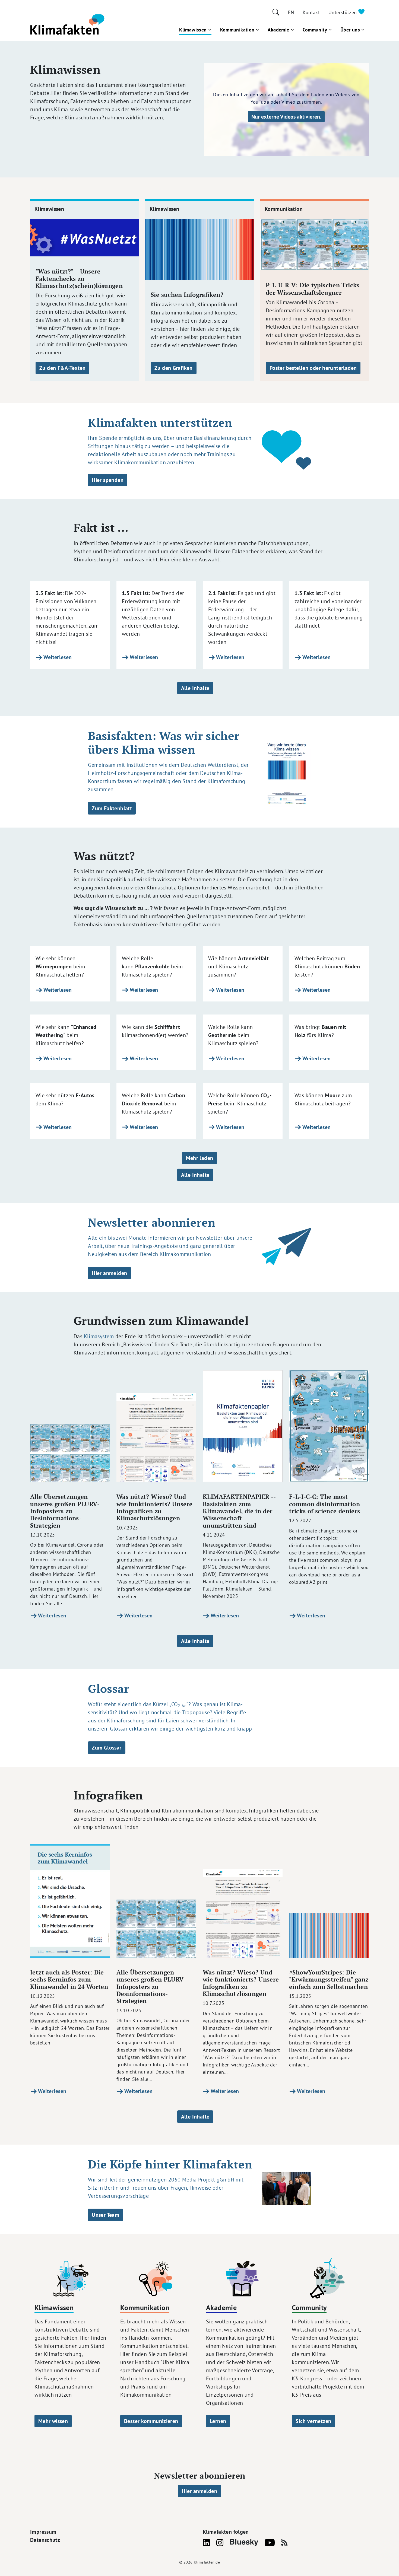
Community (315, 30)
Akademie (278, 30)
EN (291, 12)
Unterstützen (343, 12)
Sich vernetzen (313, 2421)
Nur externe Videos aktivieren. (286, 117)
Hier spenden (108, 480)
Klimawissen (193, 30)
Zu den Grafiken (174, 368)
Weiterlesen (57, 657)
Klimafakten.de (207, 2562)
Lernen (218, 2421)
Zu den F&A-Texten (62, 368)
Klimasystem (99, 1336)
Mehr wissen (53, 2421)
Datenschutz (45, 2540)
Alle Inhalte (195, 688)
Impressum (43, 2532)
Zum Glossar (107, 1748)
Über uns (350, 30)
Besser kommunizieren (151, 2421)
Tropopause (196, 1712)
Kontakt (311, 12)
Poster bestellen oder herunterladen (313, 368)
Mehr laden (200, 1158)
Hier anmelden (109, 1273)
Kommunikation (237, 30)
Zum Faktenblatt (112, 808)
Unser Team (105, 2215)
